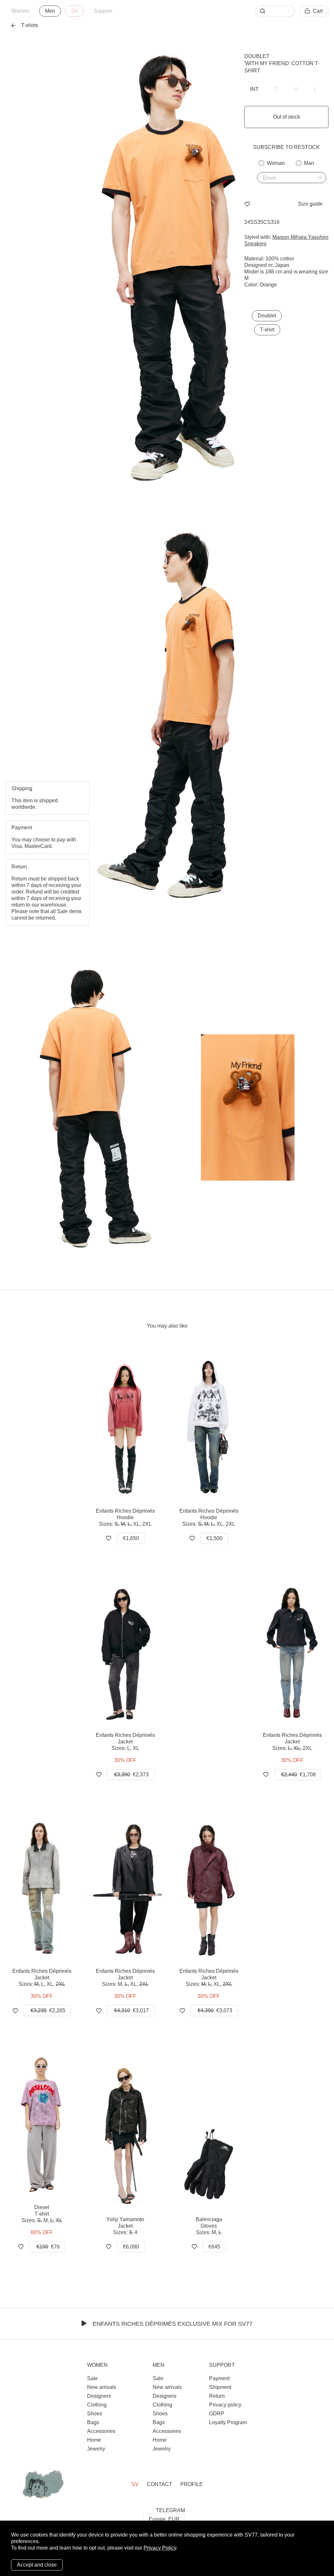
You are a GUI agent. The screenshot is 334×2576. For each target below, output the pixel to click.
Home (94, 2440)
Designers (99, 2396)
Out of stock (287, 117)
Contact (159, 2484)
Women (20, 11)
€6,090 (131, 2247)
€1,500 (214, 1538)
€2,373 (131, 1775)
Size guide (310, 204)
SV (74, 11)
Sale (92, 2378)
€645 (214, 2247)
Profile (192, 2484)
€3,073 (215, 2010)
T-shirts (30, 25)
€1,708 (298, 1775)
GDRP (217, 2414)
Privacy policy (225, 2405)
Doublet (257, 56)
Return (217, 2396)
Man (309, 163)
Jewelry (96, 2449)
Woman (276, 163)
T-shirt (267, 330)
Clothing (97, 2405)
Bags (93, 2422)
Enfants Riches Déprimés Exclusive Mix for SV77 (173, 2324)
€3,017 (131, 2010)
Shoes (95, 2414)
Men (50, 11)
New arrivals (102, 2387)
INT (254, 89)
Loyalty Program (228, 2422)
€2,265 (48, 2010)
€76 (48, 2247)
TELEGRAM (170, 2510)
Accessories (101, 2431)
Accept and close (37, 2565)
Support (103, 11)
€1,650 (131, 1538)
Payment (219, 2378)
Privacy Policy (160, 2548)
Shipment (220, 2387)
